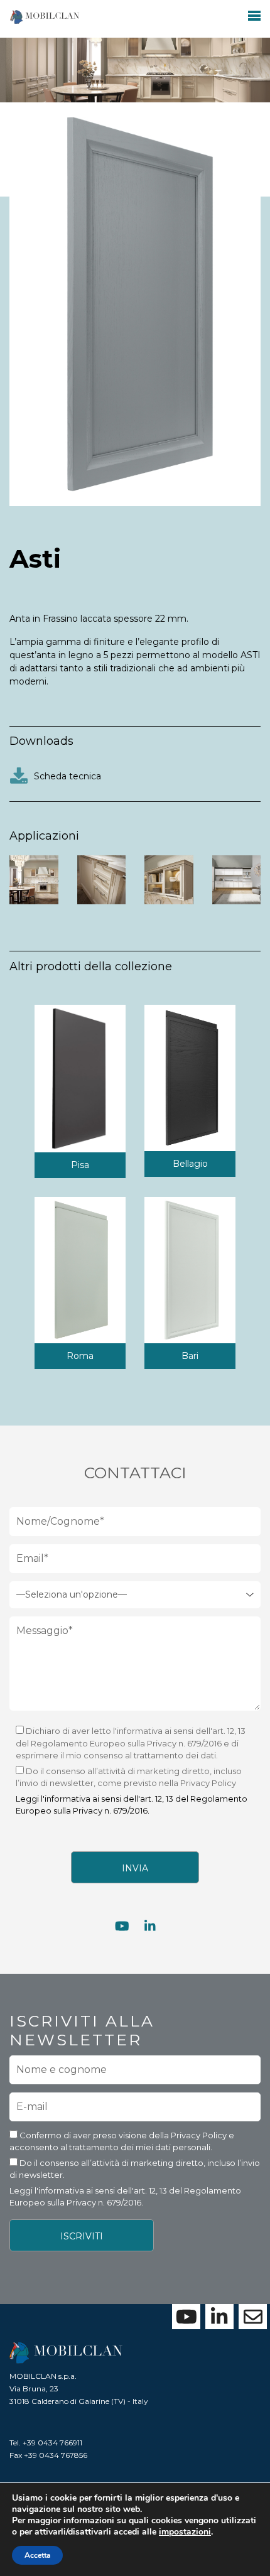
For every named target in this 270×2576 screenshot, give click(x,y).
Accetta (37, 2555)
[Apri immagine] (34, 879)
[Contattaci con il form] (253, 2317)
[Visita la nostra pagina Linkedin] (150, 1927)
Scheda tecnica (66, 776)
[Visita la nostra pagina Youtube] (122, 1927)
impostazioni (185, 2532)
